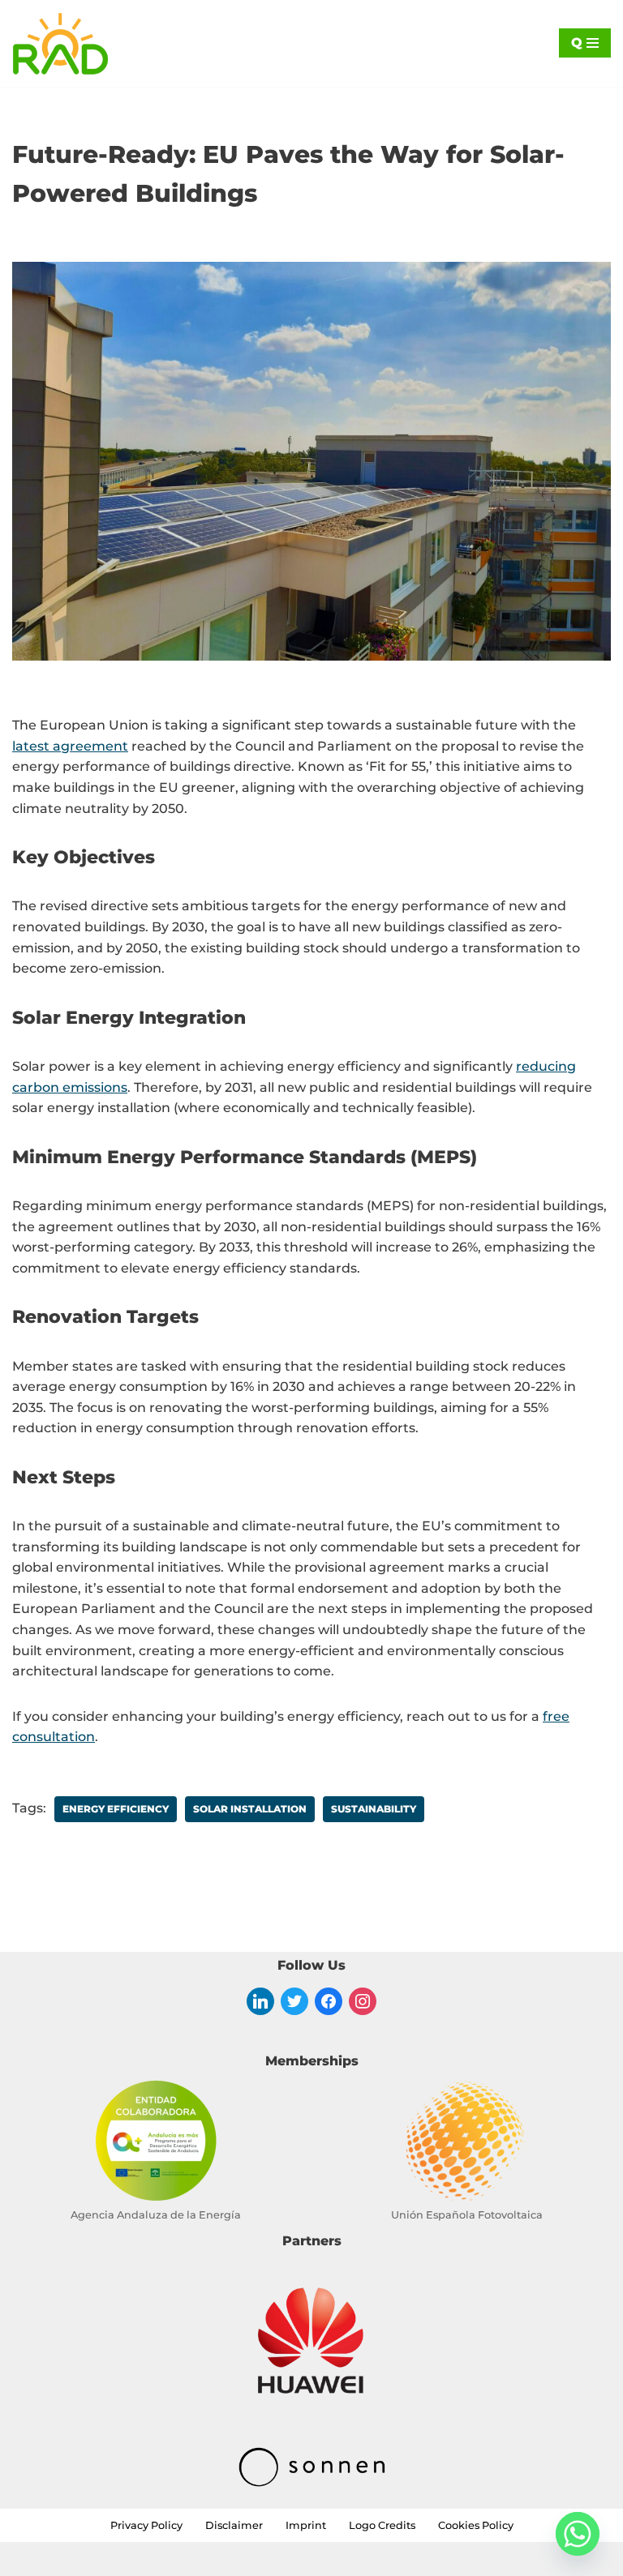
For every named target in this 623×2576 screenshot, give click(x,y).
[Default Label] (260, 2000)
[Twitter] (294, 2000)
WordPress (176, 2559)
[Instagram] (363, 2000)
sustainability (374, 1809)
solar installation (250, 1809)
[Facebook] (329, 2000)
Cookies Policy (476, 2525)
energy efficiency (116, 1809)
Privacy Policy (146, 2525)
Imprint (306, 2525)
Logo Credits (382, 2525)
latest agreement (70, 746)
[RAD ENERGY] (61, 43)
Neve (29, 2559)
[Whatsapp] (578, 2534)
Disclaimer (234, 2525)
